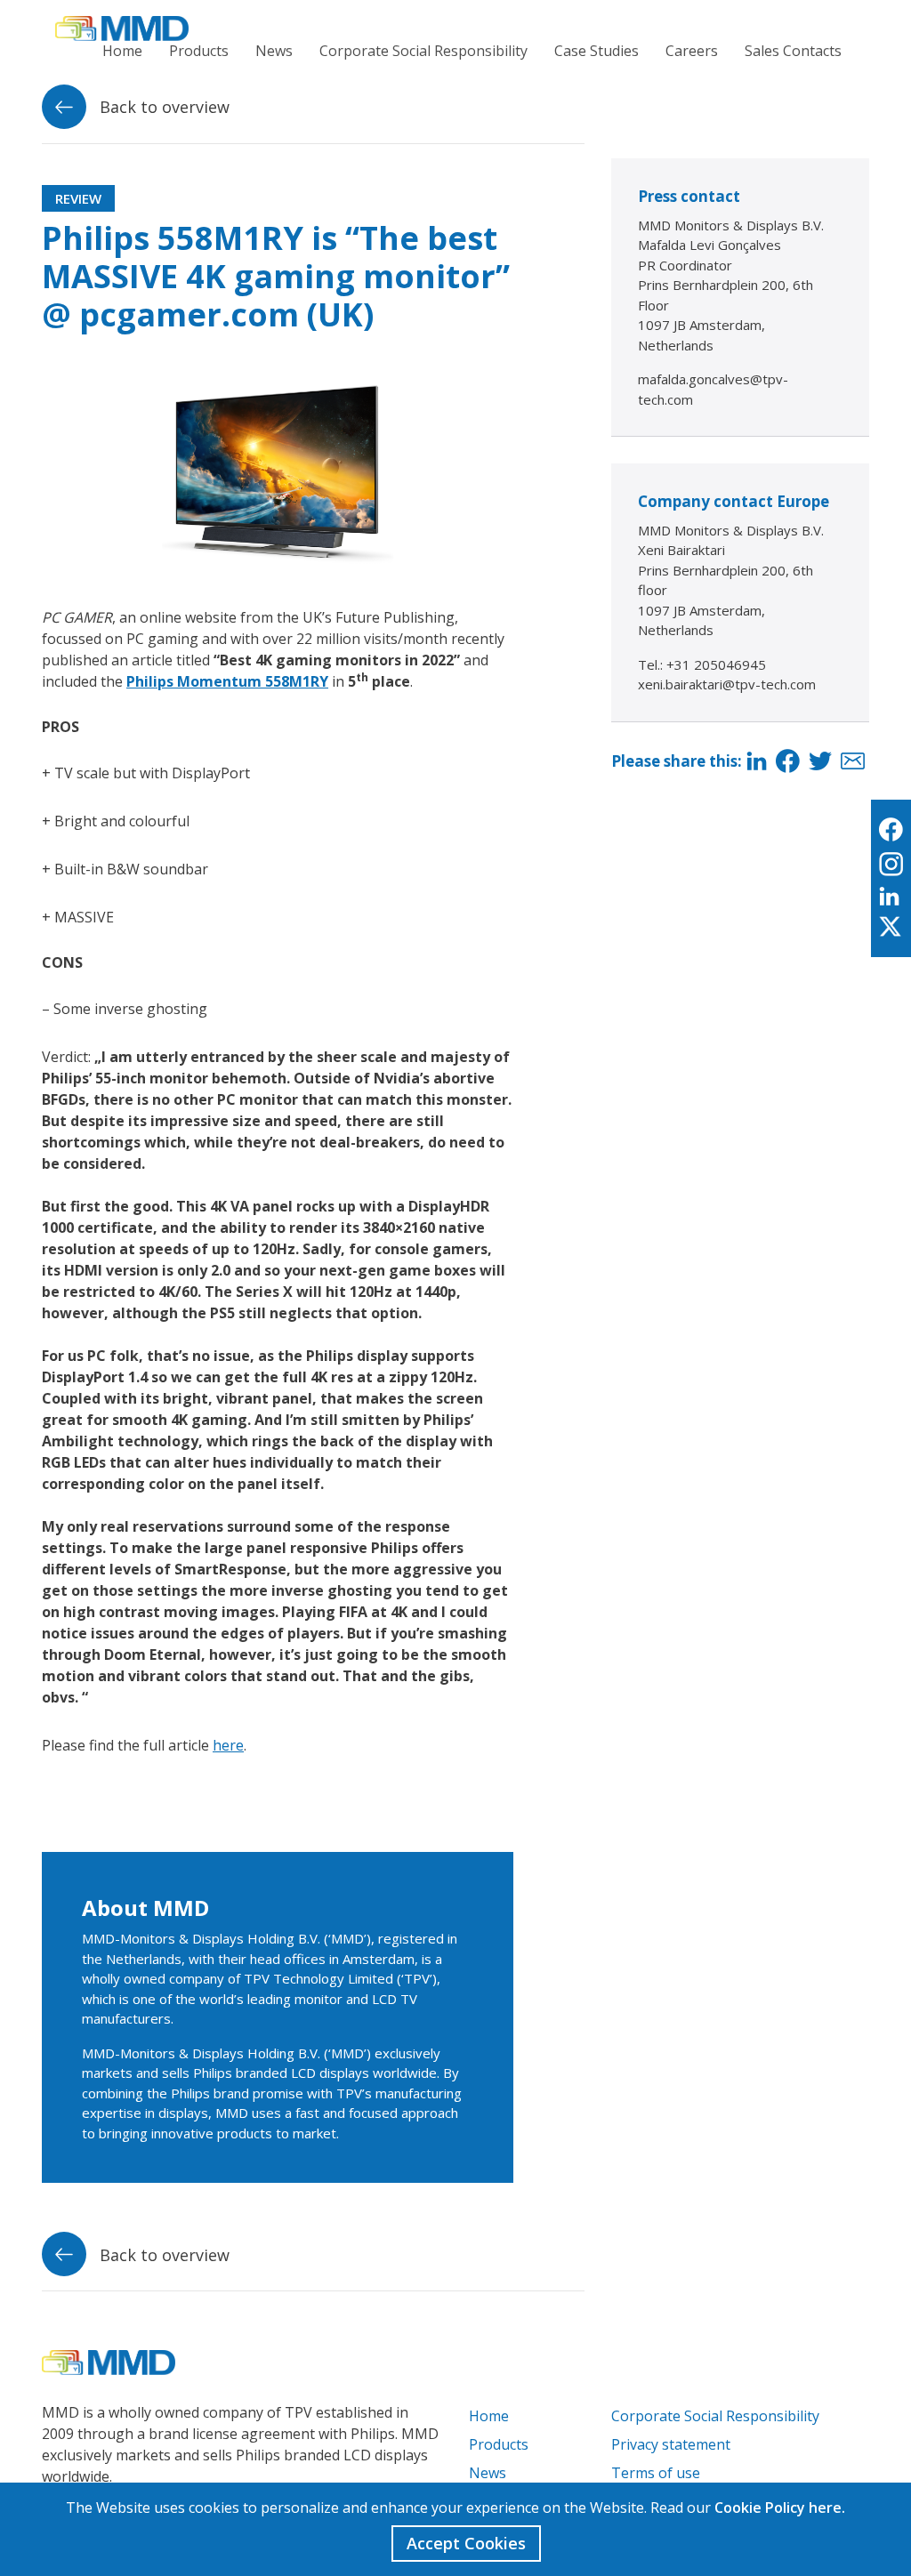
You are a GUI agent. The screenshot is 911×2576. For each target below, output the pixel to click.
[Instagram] (891, 865)
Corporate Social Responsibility (423, 51)
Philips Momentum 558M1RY (227, 681)
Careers (692, 51)
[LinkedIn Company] (891, 897)
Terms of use (656, 2473)
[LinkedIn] (757, 762)
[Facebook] (788, 762)
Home (122, 51)
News (274, 51)
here (228, 1745)
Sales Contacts (793, 51)
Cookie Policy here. (780, 2508)
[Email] (853, 762)
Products (199, 51)
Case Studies (597, 51)
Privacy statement (671, 2444)
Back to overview (162, 107)
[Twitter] (820, 762)
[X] (891, 928)
